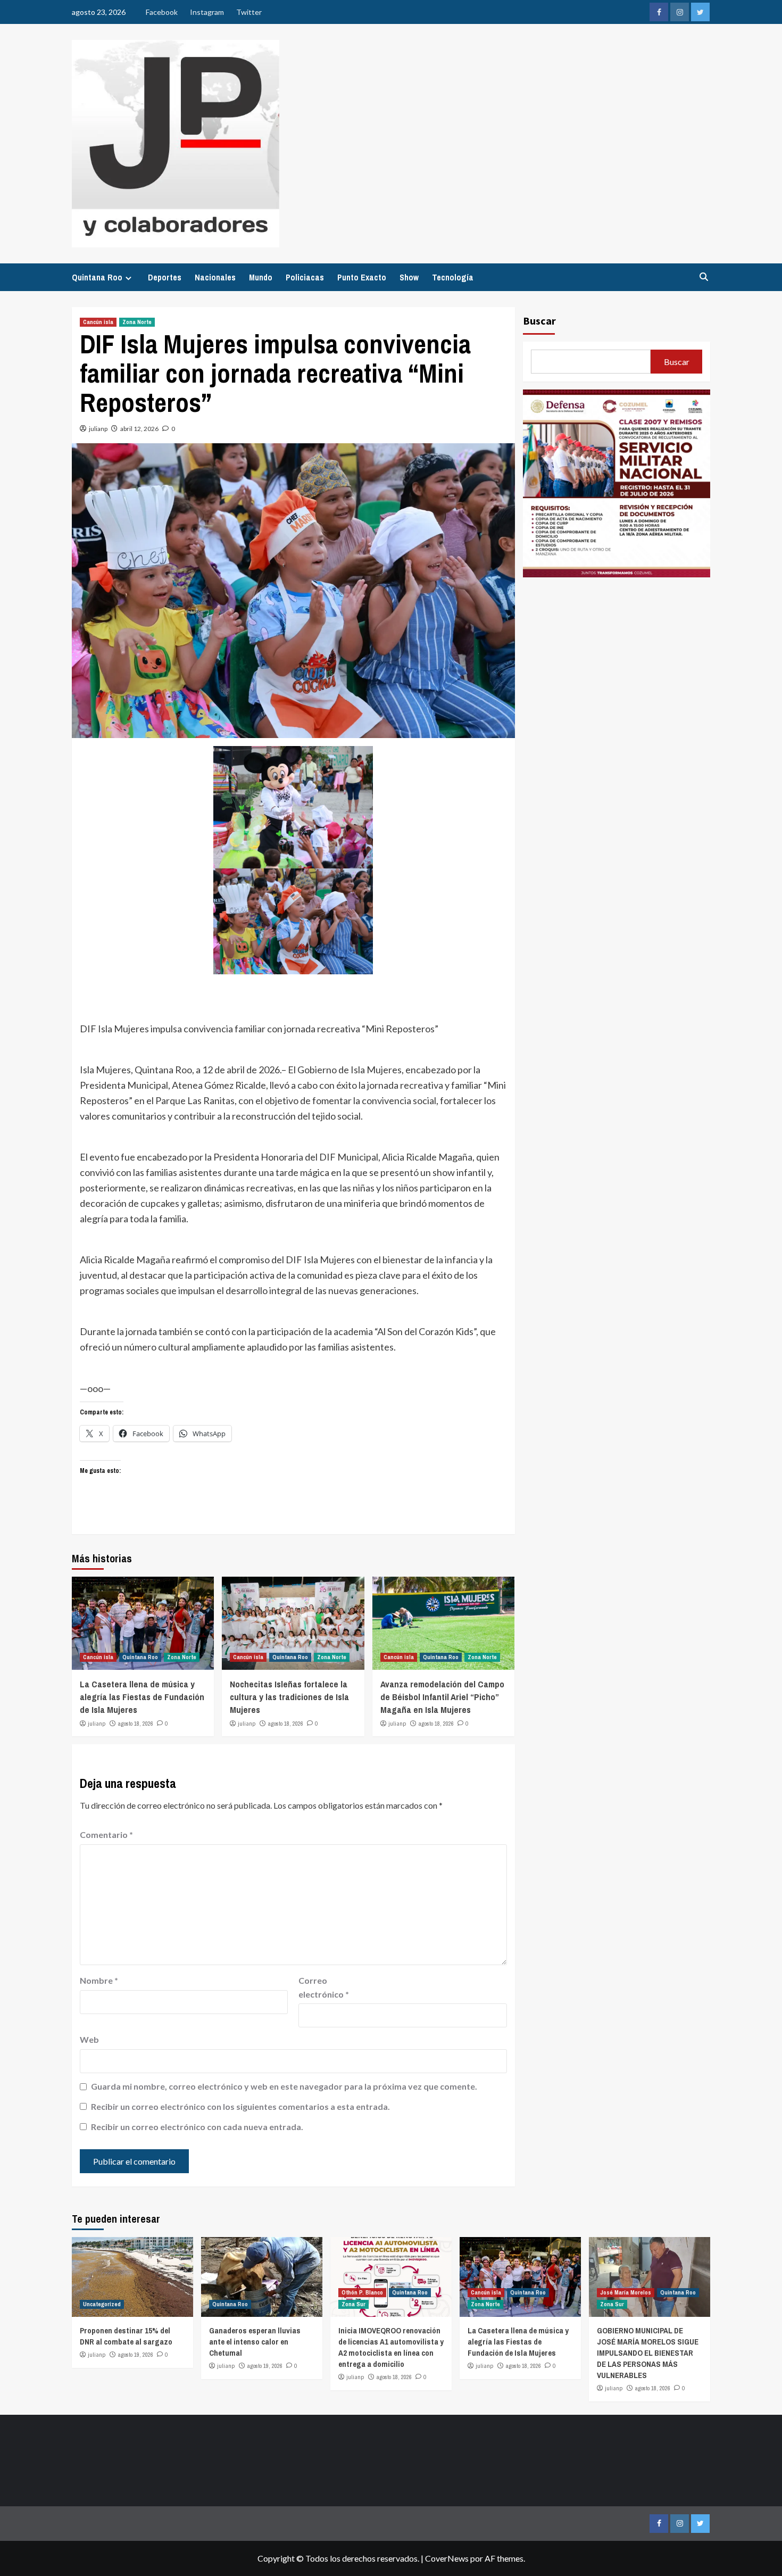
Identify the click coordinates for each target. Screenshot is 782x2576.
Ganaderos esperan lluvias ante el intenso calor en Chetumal (255, 2342)
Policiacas (305, 277)
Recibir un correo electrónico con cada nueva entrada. (197, 2127)
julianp (98, 429)
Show (409, 277)
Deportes (165, 277)
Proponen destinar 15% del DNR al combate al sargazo (126, 2336)
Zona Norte (137, 322)
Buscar (539, 321)
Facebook (162, 12)
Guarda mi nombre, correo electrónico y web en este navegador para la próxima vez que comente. (284, 2086)
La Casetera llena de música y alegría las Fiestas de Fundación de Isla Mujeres (142, 1697)
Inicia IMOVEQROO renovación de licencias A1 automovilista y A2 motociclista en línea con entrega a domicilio (391, 2347)
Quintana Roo (97, 277)
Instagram (207, 12)
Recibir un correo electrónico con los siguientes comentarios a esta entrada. (240, 2106)
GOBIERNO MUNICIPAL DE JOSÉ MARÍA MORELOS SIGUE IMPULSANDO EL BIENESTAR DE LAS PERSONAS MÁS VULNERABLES (648, 2353)
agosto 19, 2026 (136, 2355)
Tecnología (453, 277)
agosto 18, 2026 (136, 1724)
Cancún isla (98, 322)
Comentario (106, 1834)
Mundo (261, 277)
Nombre (99, 1980)
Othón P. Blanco (362, 2292)
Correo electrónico (324, 1987)
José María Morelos (626, 2292)
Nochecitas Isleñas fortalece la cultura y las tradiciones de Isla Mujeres (289, 1697)
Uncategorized (102, 2304)
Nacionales (215, 277)
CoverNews (447, 2558)
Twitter (249, 12)
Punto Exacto (362, 277)
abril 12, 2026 (139, 429)
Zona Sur (353, 2304)
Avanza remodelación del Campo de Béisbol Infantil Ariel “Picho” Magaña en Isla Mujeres (442, 1697)
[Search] (704, 277)
